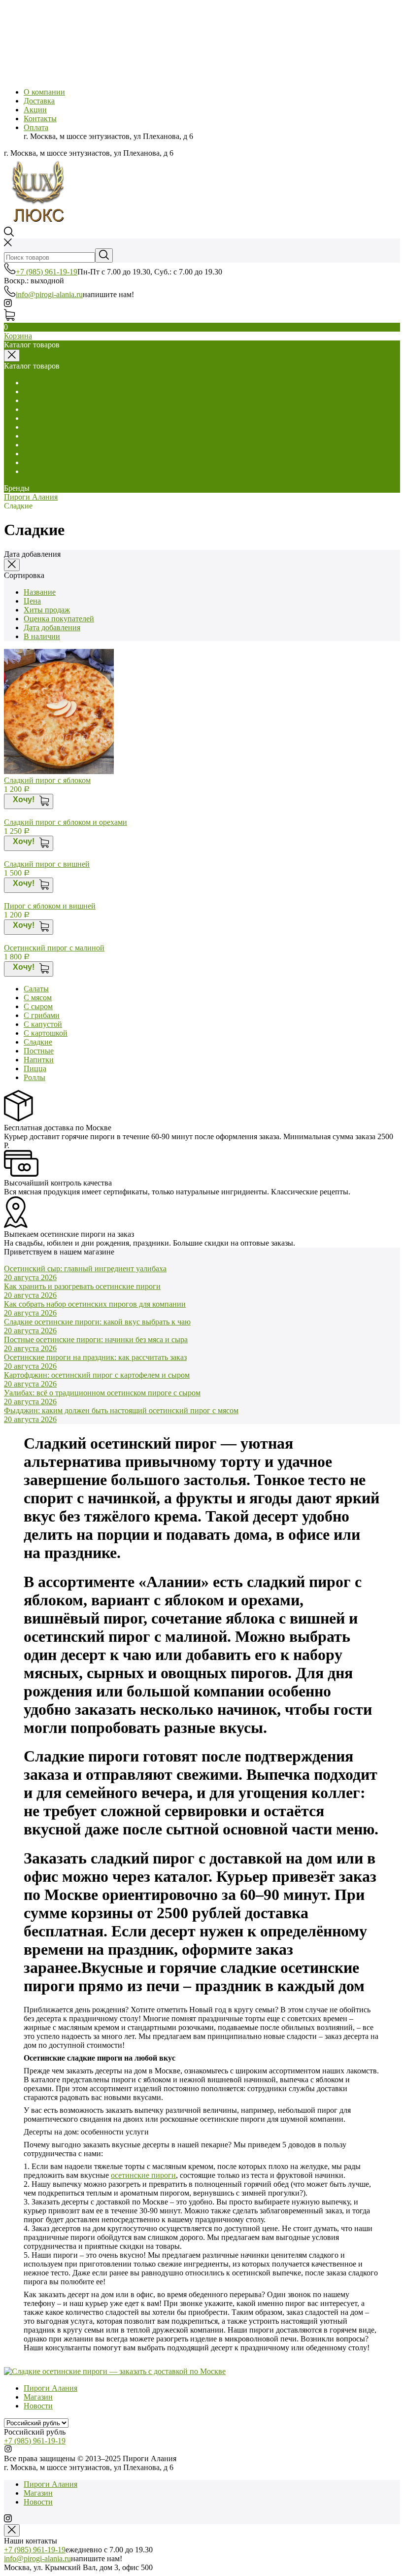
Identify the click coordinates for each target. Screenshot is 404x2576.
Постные (39, 445)
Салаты (36, 383)
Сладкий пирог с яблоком (47, 780)
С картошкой (46, 427)
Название (40, 592)
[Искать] (104, 255)
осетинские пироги (143, 2175)
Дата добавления (52, 627)
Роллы (34, 471)
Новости (38, 2406)
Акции (35, 110)
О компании (44, 92)
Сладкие (38, 436)
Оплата (36, 127)
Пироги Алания (31, 497)
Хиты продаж (47, 610)
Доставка (39, 101)
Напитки (39, 454)
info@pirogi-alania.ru (49, 294)
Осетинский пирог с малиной (54, 948)
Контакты (40, 119)
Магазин (38, 2397)
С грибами (42, 409)
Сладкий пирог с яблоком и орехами (66, 822)
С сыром (38, 400)
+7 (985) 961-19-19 (47, 272)
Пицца (35, 462)
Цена (32, 601)
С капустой (43, 418)
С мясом (38, 391)
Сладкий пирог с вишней (47, 864)
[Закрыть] (12, 565)
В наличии (42, 636)
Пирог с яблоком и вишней (50, 906)
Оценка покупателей (59, 619)
